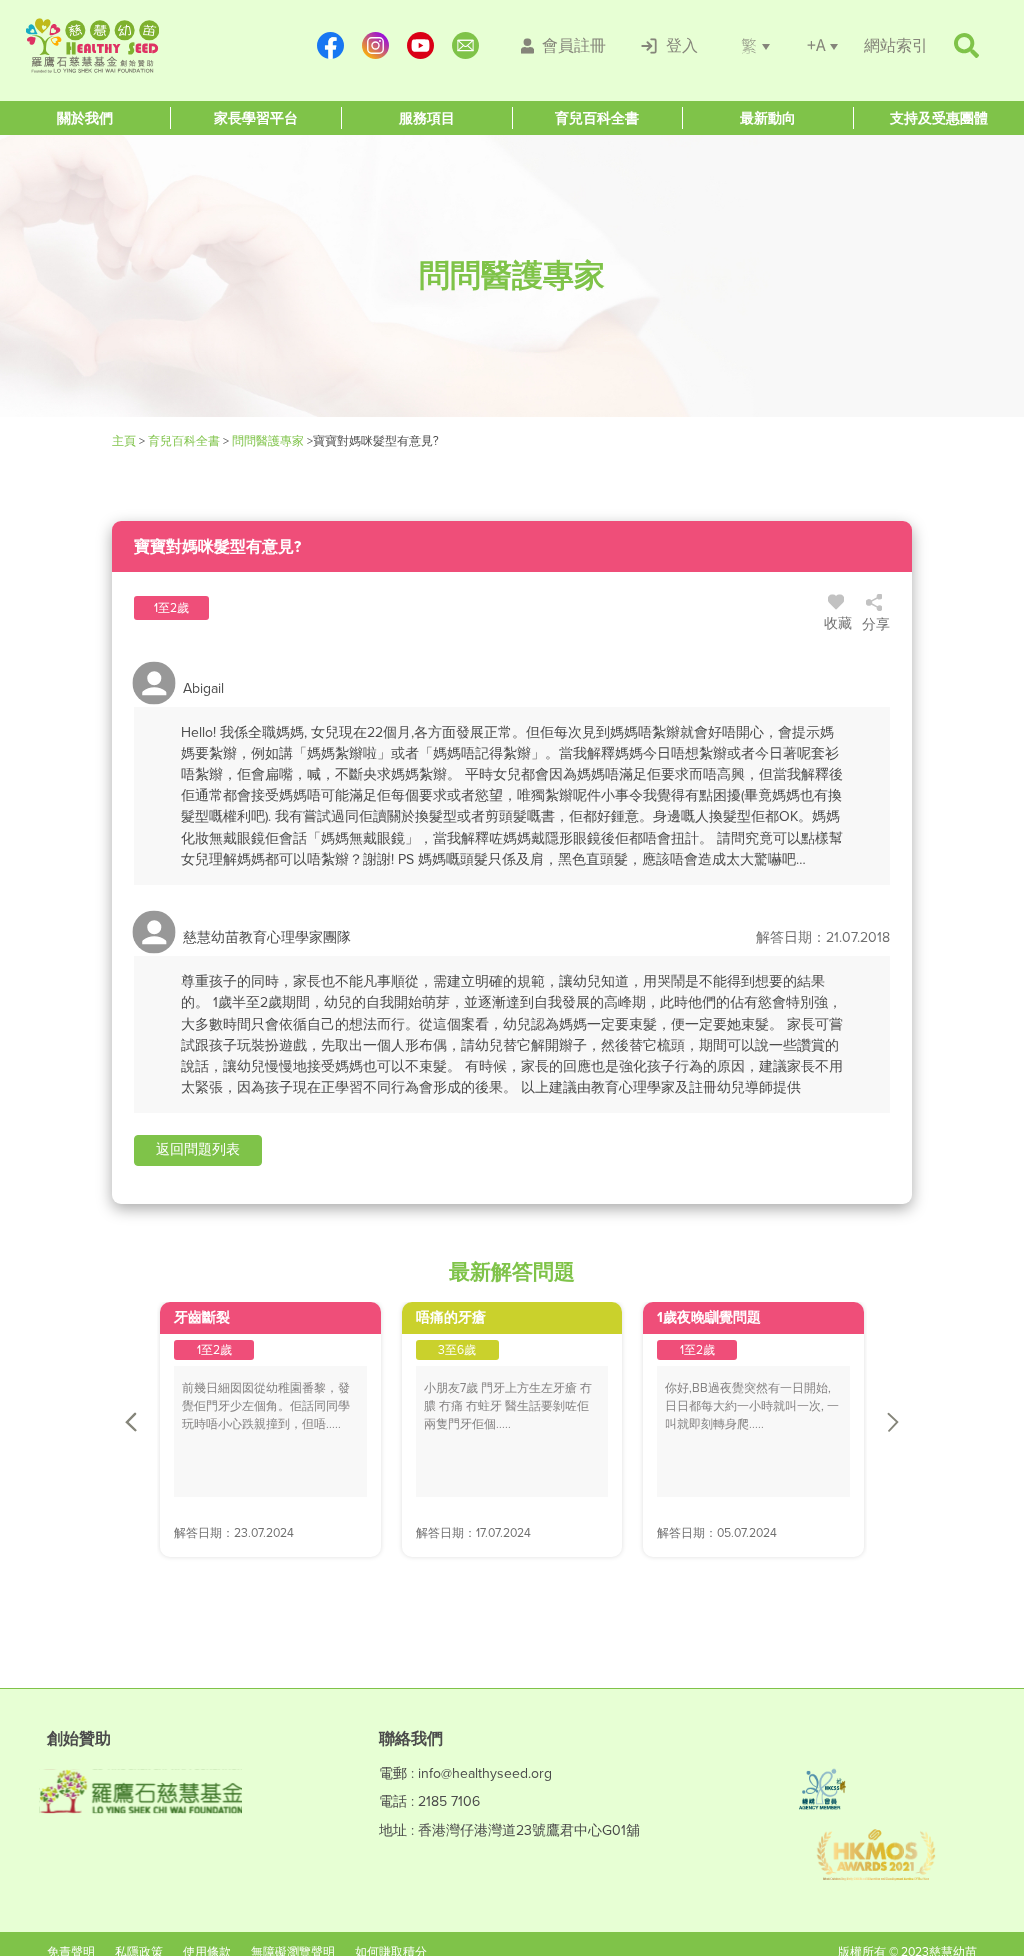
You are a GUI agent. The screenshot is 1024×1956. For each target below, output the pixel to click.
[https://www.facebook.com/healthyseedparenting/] (333, 45)
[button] (198, 1150)
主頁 (125, 441)
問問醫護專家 (268, 441)
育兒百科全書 (184, 441)
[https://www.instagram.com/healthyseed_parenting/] (378, 45)
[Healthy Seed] (143, 45)
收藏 (838, 623)
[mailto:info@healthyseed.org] (468, 45)
